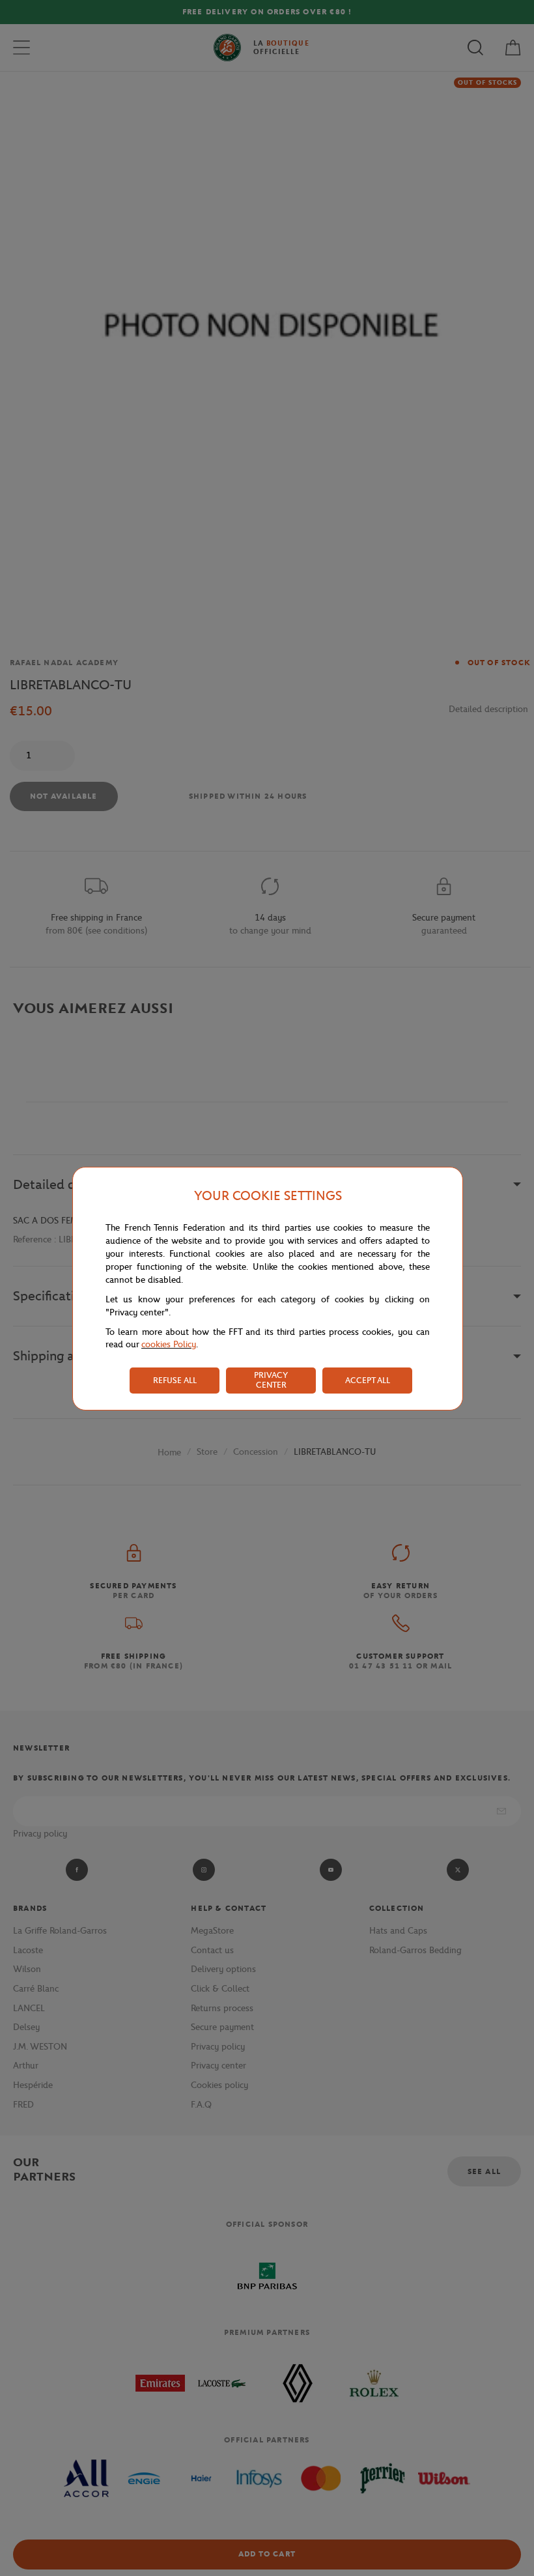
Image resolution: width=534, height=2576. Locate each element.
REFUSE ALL (175, 1380)
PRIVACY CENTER (271, 1380)
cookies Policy (169, 1344)
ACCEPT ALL (368, 1380)
